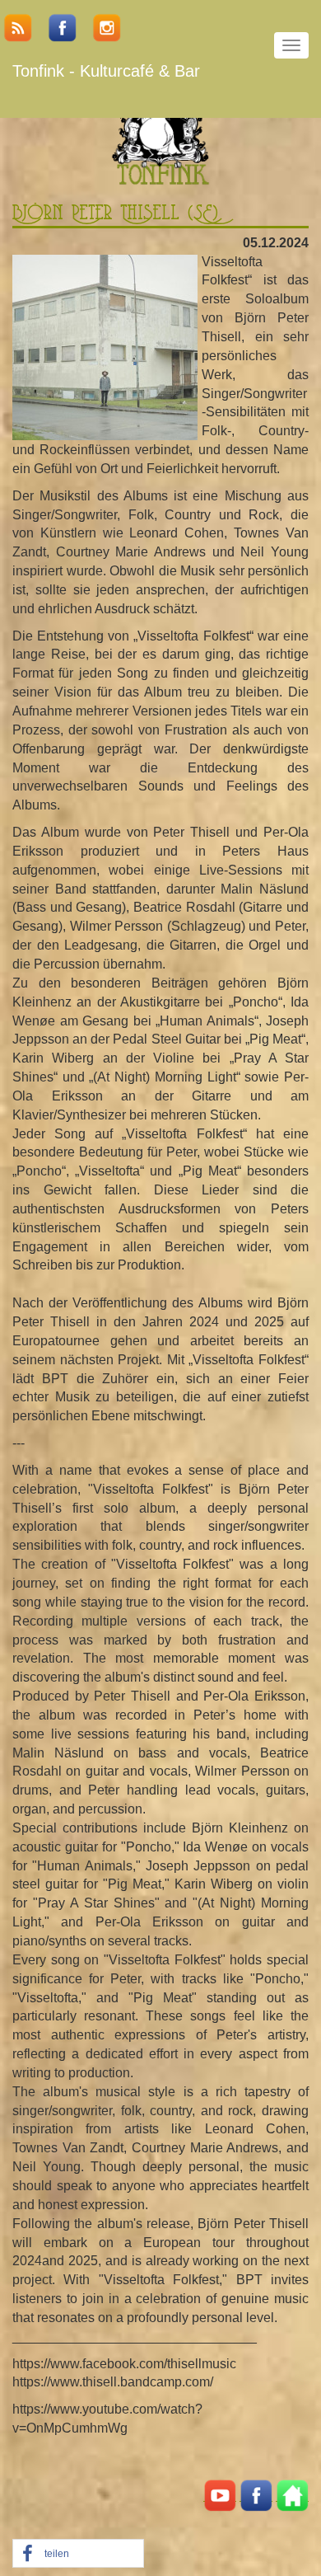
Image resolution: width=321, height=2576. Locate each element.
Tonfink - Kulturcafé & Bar (106, 71)
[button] (78, 2554)
